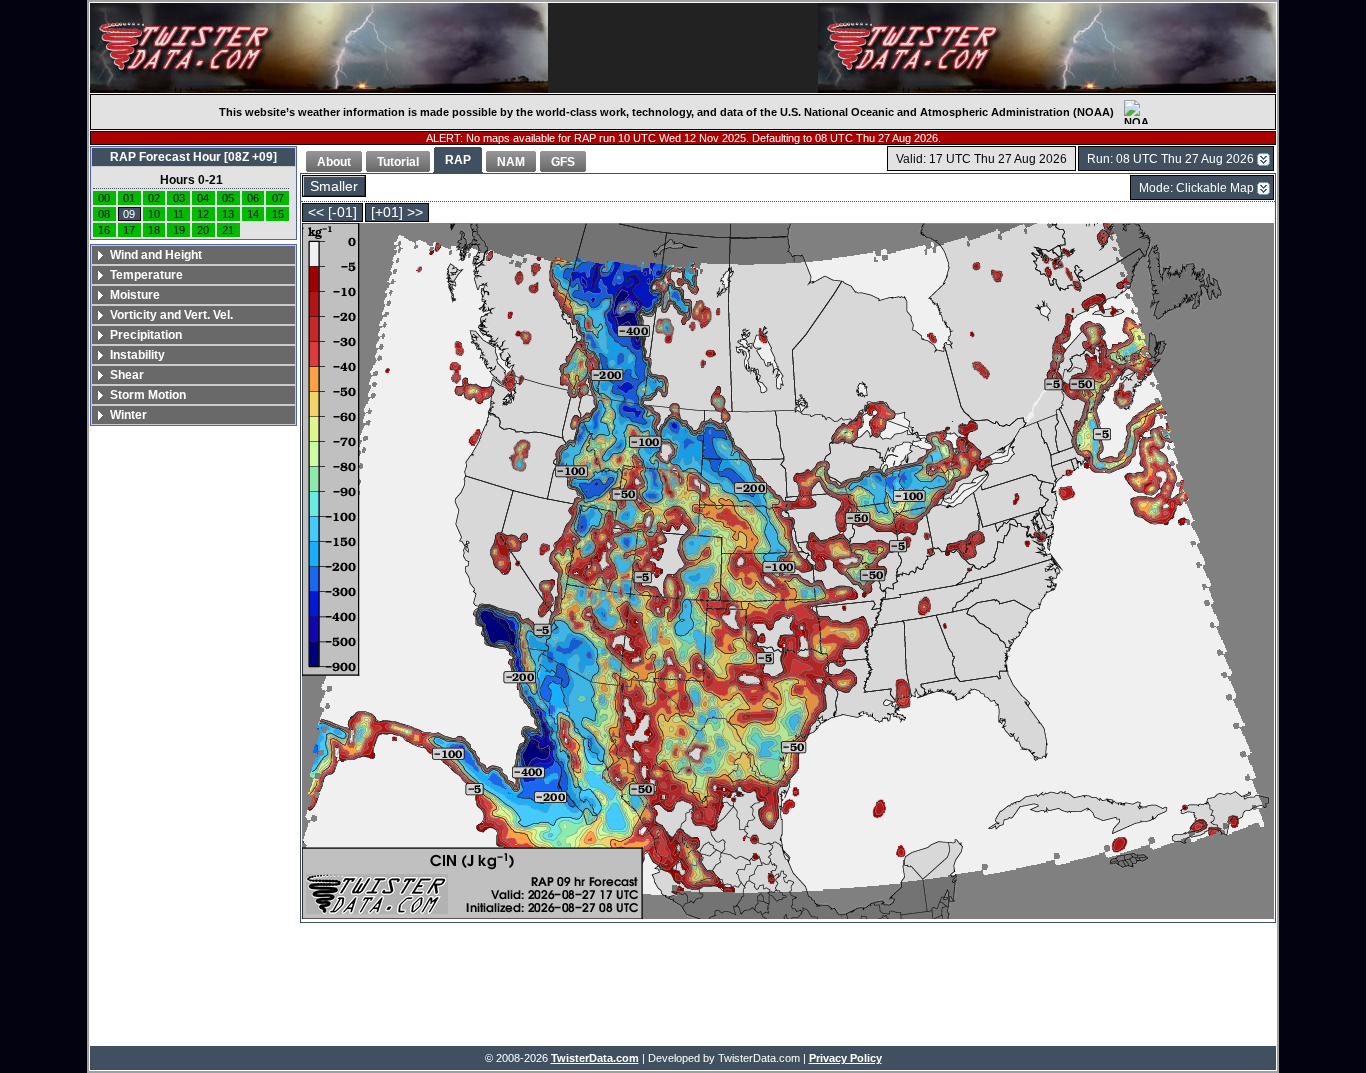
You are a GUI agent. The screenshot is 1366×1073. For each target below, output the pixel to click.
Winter (128, 415)
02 (154, 198)
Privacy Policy (845, 1058)
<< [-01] (332, 212)
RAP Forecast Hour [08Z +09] (193, 157)
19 (179, 230)
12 (203, 214)
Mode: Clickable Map (1196, 188)
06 (253, 198)
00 (104, 198)
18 (154, 230)
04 (203, 198)
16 (104, 230)
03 (179, 198)
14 (253, 214)
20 (203, 230)
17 (129, 230)
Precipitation (146, 335)
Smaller (334, 186)
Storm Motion (148, 395)
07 (278, 198)
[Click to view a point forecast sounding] (788, 572)
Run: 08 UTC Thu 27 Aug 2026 (1170, 159)
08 (104, 214)
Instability (137, 355)
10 (154, 214)
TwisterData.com (595, 1058)
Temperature (146, 275)
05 (228, 198)
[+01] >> (397, 212)
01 (129, 198)
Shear (127, 375)
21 (228, 230)
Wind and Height (156, 255)
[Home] (319, 48)
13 (228, 214)
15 (278, 214)
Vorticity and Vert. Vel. (171, 315)
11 (178, 214)
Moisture (135, 295)
